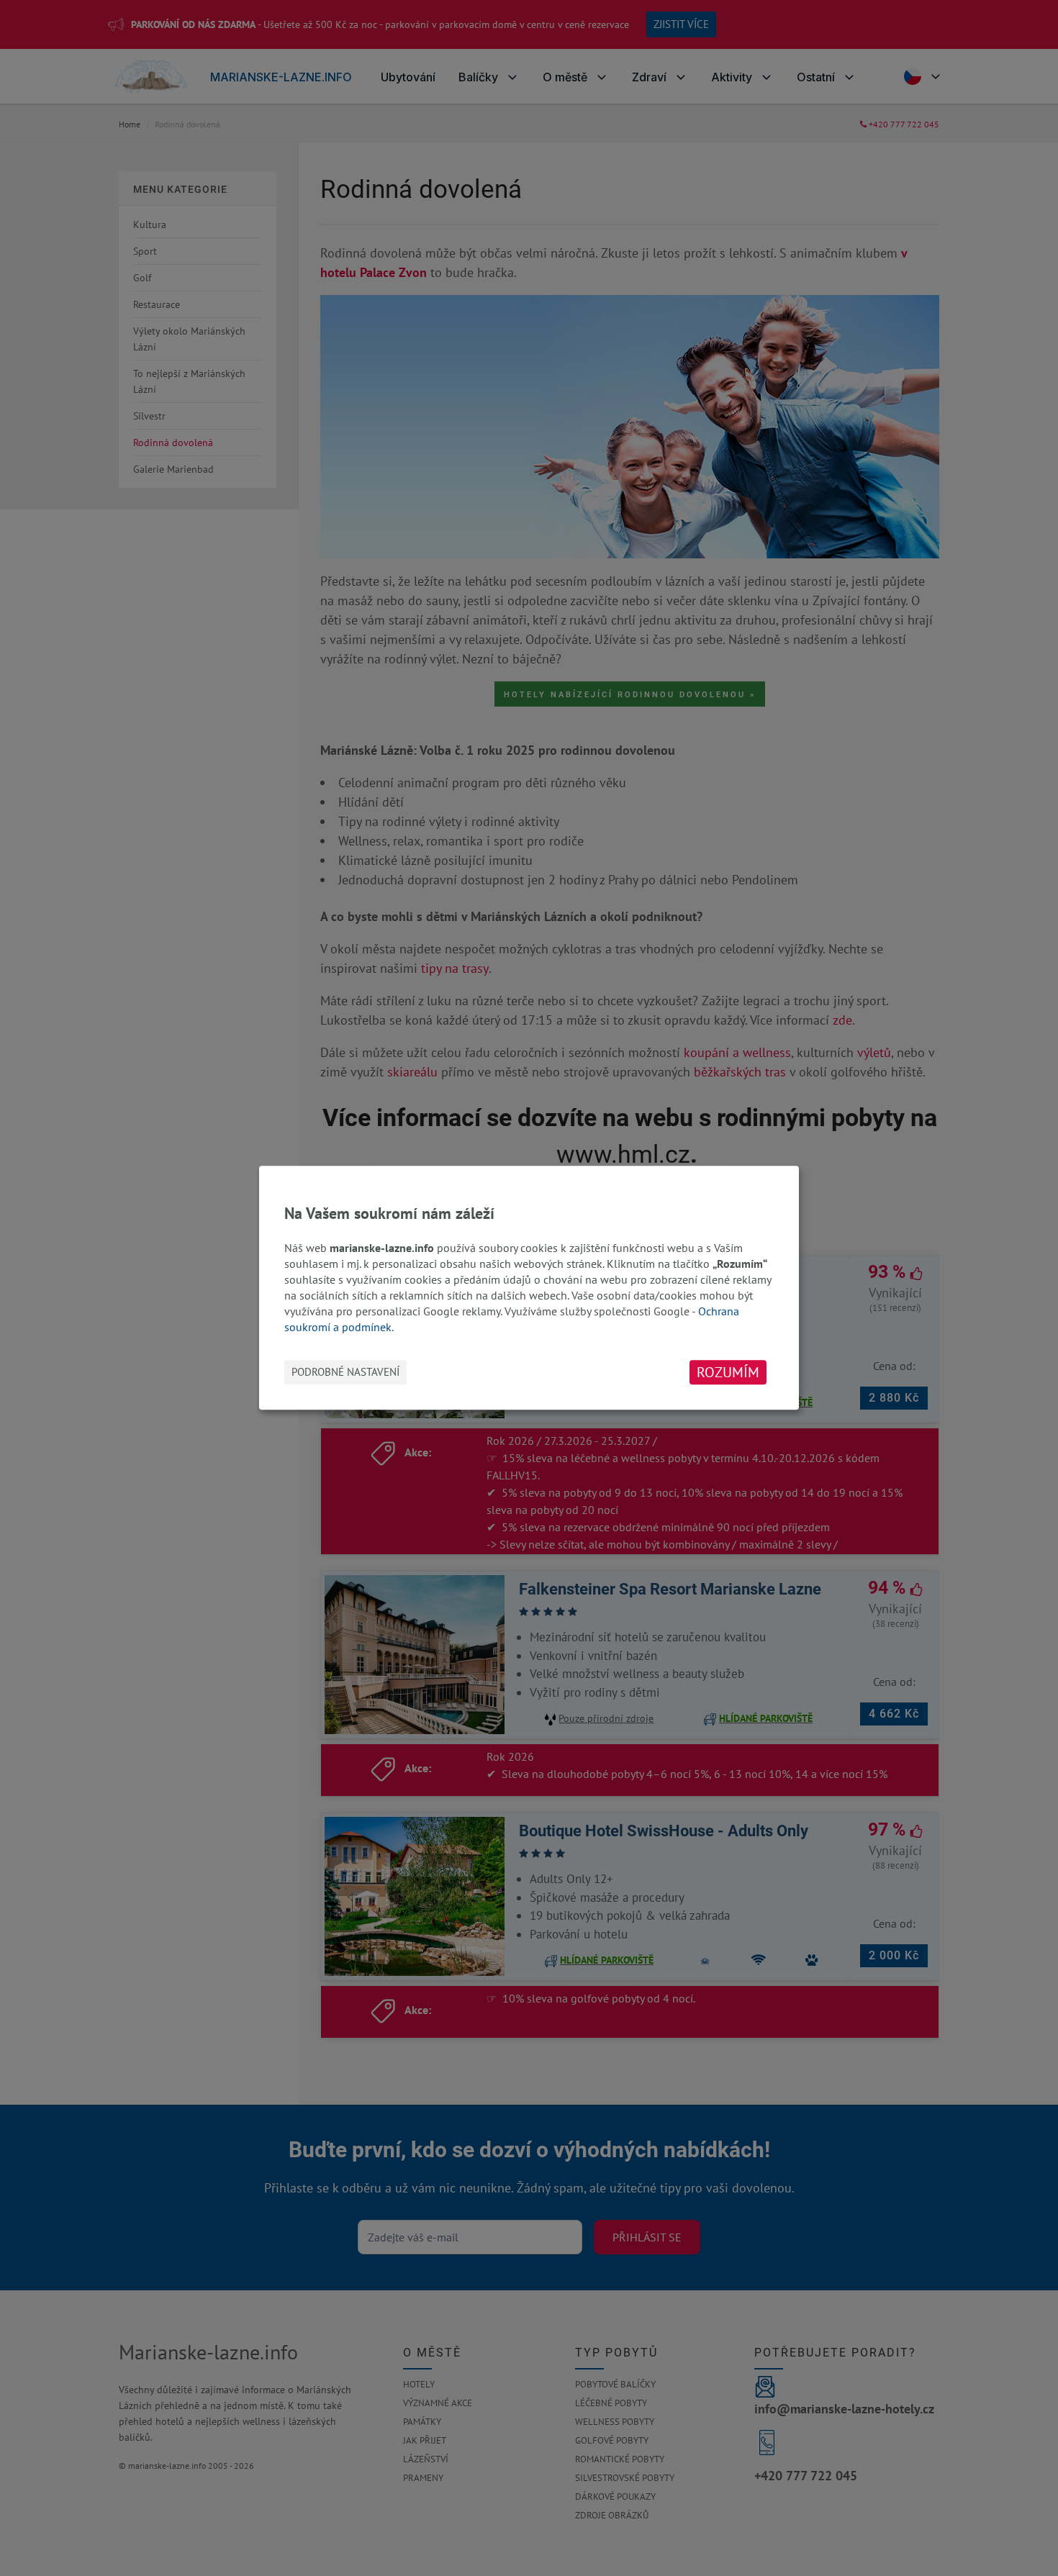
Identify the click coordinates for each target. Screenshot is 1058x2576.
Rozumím (728, 1373)
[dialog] (529, 1288)
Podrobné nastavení (345, 1373)
